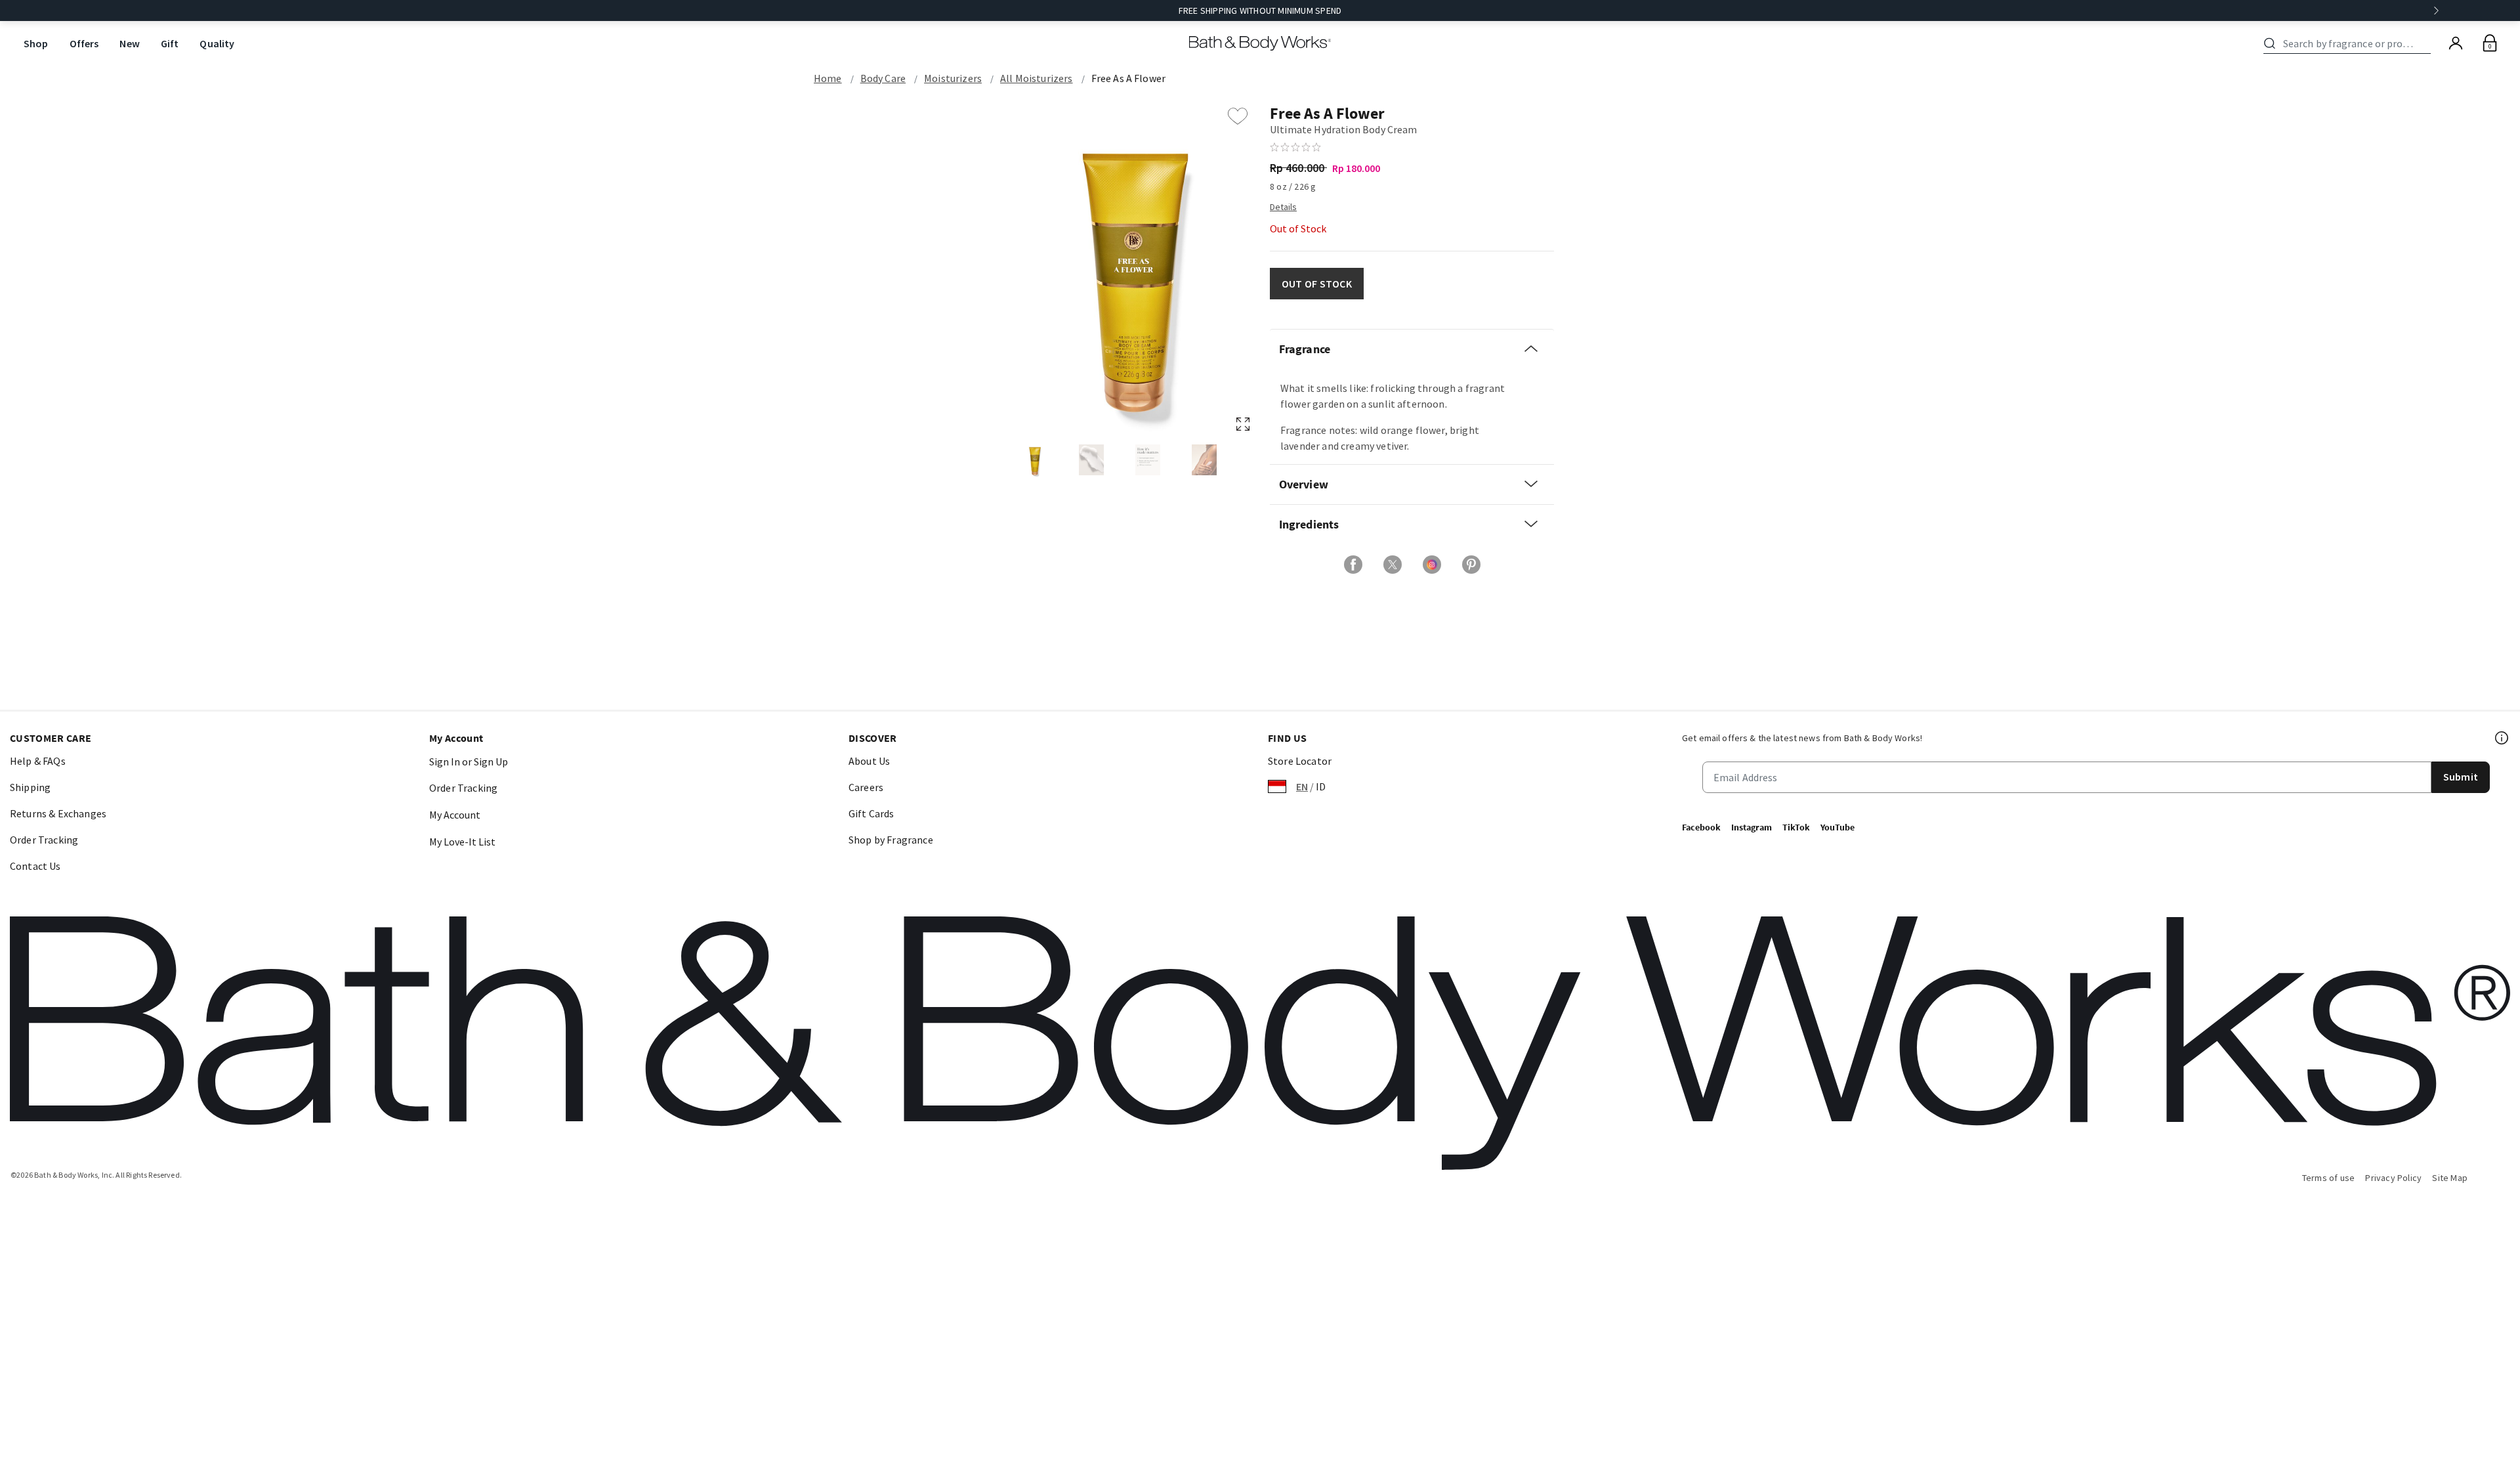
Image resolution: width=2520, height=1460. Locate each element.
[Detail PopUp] (1283, 206)
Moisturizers (953, 78)
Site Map (2450, 1178)
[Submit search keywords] (2270, 43)
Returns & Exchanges (58, 813)
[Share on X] (1393, 565)
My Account (455, 815)
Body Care (883, 78)
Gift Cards (871, 813)
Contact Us (35, 866)
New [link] (129, 43)
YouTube (1837, 827)
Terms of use (2329, 1178)
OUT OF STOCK (1317, 284)
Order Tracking (44, 840)
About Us (869, 761)
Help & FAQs (38, 761)
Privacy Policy (2393, 1178)
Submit (2461, 777)
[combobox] (2349, 43)
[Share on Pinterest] (1471, 565)
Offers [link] (84, 43)
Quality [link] (217, 43)
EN (1302, 786)
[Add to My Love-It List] (1238, 116)
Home (828, 78)
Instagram (1752, 827)
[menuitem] (36, 44)
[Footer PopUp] (2502, 738)
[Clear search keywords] (2427, 43)
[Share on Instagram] (1432, 565)
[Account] (2456, 43)
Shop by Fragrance (891, 840)
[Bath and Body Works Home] (1260, 43)
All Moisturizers (1037, 78)
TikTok (1796, 827)
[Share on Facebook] (1353, 565)
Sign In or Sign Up (469, 762)
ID (1321, 786)
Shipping (30, 787)
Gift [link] (170, 43)
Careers (866, 787)
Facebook (1701, 827)
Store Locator (1300, 761)
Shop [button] (36, 43)
